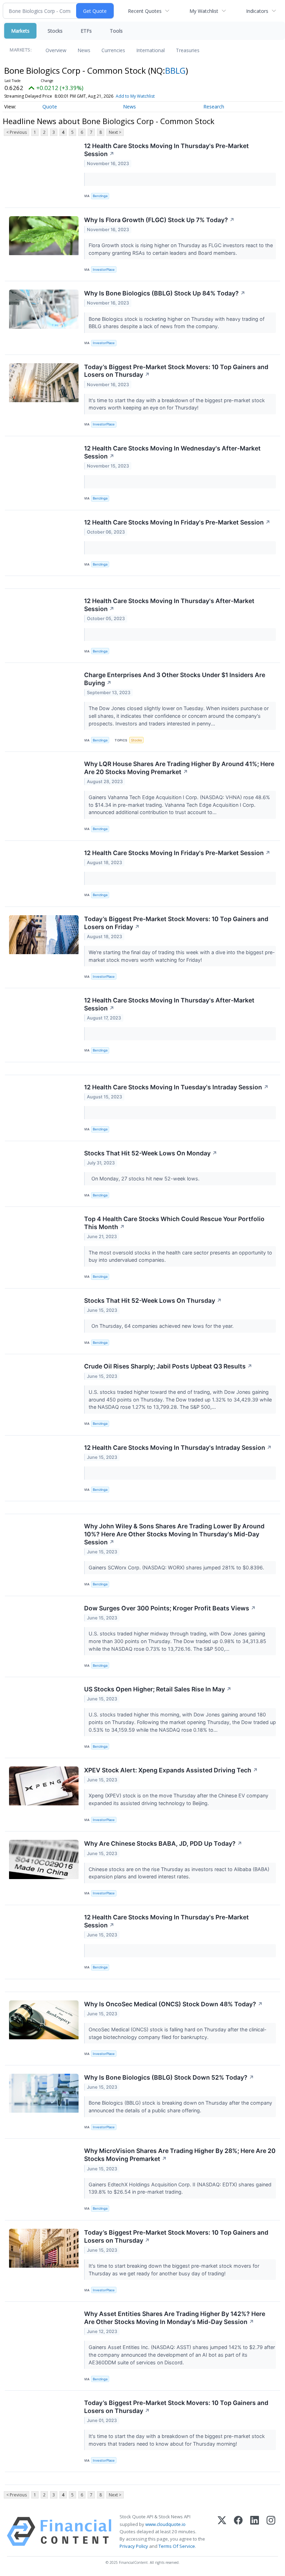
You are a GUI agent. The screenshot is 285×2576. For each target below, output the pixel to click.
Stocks (55, 31)
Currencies (113, 50)
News (84, 50)
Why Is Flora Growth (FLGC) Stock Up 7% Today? (159, 220)
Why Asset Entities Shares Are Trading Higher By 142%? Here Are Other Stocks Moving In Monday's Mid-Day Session (175, 2318)
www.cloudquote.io (165, 2524)
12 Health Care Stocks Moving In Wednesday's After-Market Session (172, 452)
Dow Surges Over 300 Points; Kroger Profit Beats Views (170, 1608)
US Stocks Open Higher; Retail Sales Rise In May (158, 1689)
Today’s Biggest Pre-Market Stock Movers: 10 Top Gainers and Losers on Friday (176, 923)
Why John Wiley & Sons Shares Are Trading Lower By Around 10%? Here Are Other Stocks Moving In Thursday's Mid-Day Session (174, 1534)
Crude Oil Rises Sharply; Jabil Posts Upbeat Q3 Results (168, 1366)
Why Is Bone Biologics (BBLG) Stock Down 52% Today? (169, 2077)
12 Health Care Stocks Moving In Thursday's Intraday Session (178, 1448)
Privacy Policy (134, 2546)
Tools (116, 31)
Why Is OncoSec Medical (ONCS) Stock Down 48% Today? (173, 2004)
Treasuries (188, 50)
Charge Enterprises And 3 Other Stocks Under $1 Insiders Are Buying (175, 679)
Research (214, 107)
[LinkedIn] (255, 2532)
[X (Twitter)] (222, 2532)
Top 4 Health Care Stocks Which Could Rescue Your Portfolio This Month (174, 1223)
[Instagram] (271, 2532)
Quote (50, 107)
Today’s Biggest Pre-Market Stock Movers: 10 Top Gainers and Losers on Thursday (176, 371)
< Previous (17, 132)
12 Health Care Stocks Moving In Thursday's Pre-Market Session (166, 150)
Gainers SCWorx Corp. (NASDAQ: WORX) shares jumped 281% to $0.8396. (177, 1567)
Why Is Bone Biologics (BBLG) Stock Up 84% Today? (165, 293)
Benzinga (100, 196)
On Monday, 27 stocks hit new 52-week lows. (145, 1179)
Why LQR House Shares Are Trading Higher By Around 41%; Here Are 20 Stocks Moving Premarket (179, 768)
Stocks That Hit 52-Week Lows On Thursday (153, 1301)
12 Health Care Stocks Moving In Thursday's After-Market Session (169, 605)
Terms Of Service (177, 2546)
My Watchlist (204, 11)
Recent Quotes (145, 11)
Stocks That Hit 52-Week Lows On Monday (151, 1153)
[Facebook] (238, 2532)
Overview (56, 50)
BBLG (175, 70)
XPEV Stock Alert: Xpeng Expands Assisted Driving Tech (171, 1770)
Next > (115, 132)
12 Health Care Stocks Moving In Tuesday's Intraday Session (176, 1087)
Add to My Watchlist (135, 96)
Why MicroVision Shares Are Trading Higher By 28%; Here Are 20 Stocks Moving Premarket (180, 2155)
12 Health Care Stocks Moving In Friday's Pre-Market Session (177, 522)
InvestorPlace (104, 270)
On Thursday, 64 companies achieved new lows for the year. (162, 1326)
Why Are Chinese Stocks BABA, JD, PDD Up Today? (163, 1843)
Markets (20, 31)
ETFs (86, 31)
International (150, 50)
